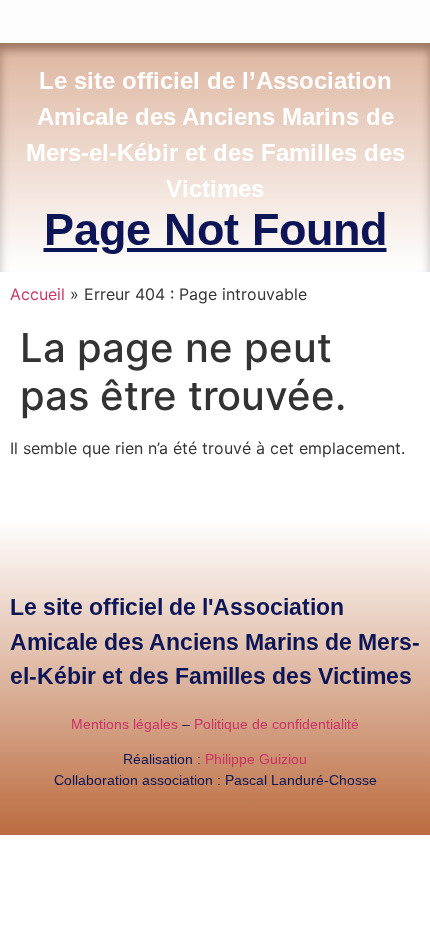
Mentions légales (124, 724)
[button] (416, 16)
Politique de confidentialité (276, 724)
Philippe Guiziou (256, 759)
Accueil (37, 294)
